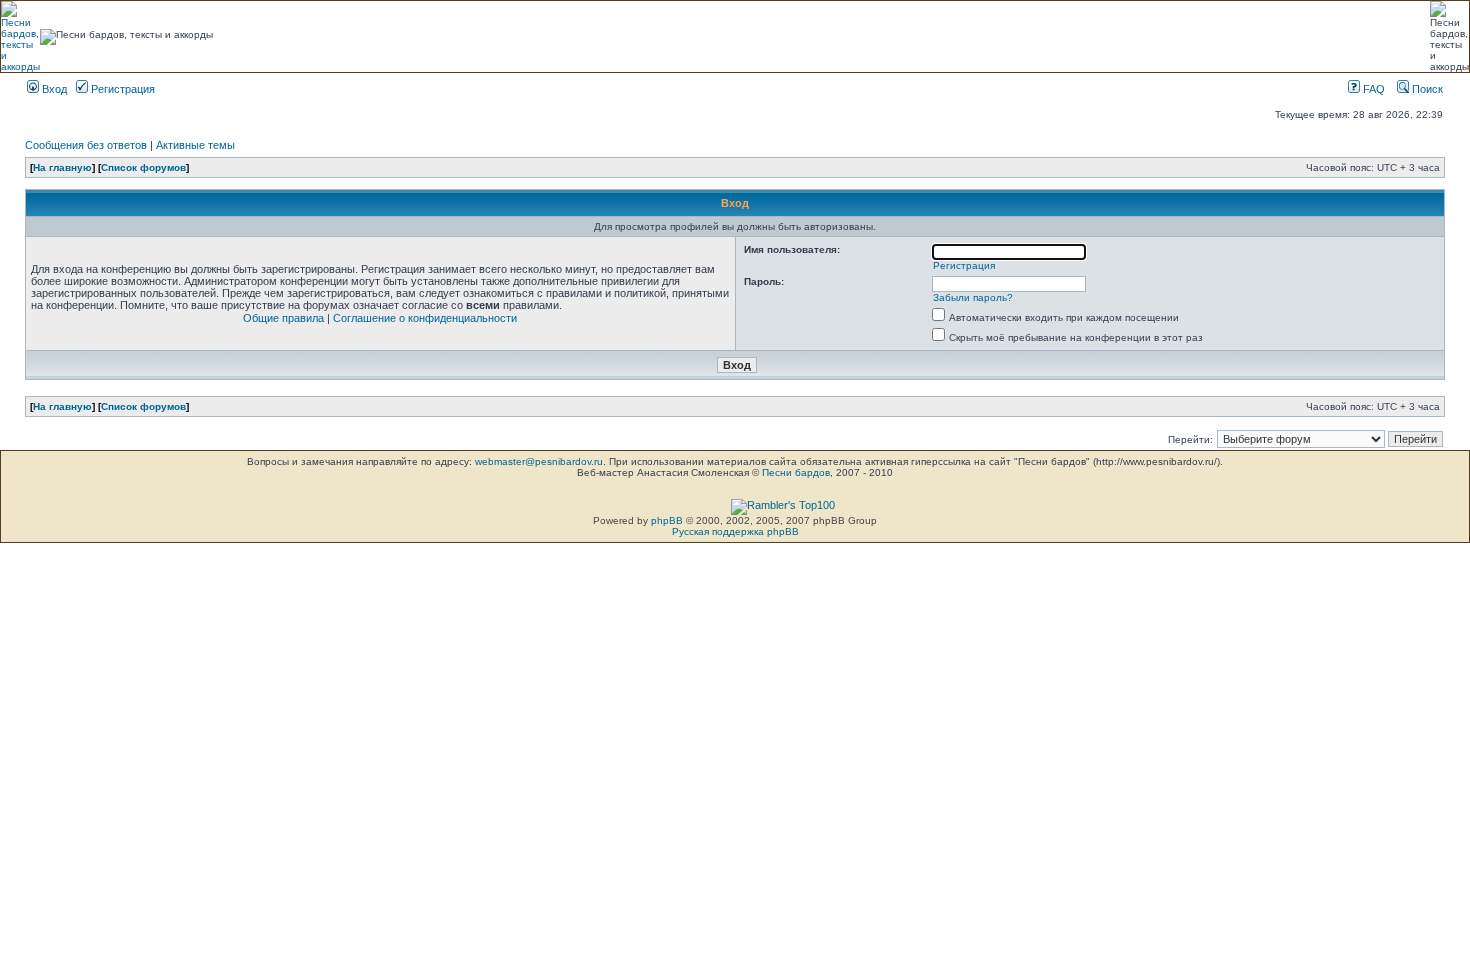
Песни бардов (796, 472)
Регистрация (121, 89)
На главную (62, 167)
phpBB (667, 520)
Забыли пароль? (973, 297)
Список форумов (143, 167)
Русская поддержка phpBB (735, 531)
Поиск (1426, 89)
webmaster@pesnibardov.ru (539, 461)
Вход (53, 89)
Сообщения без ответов (86, 145)
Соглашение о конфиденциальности (425, 318)
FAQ (1372, 89)
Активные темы (195, 145)
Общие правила (283, 318)
